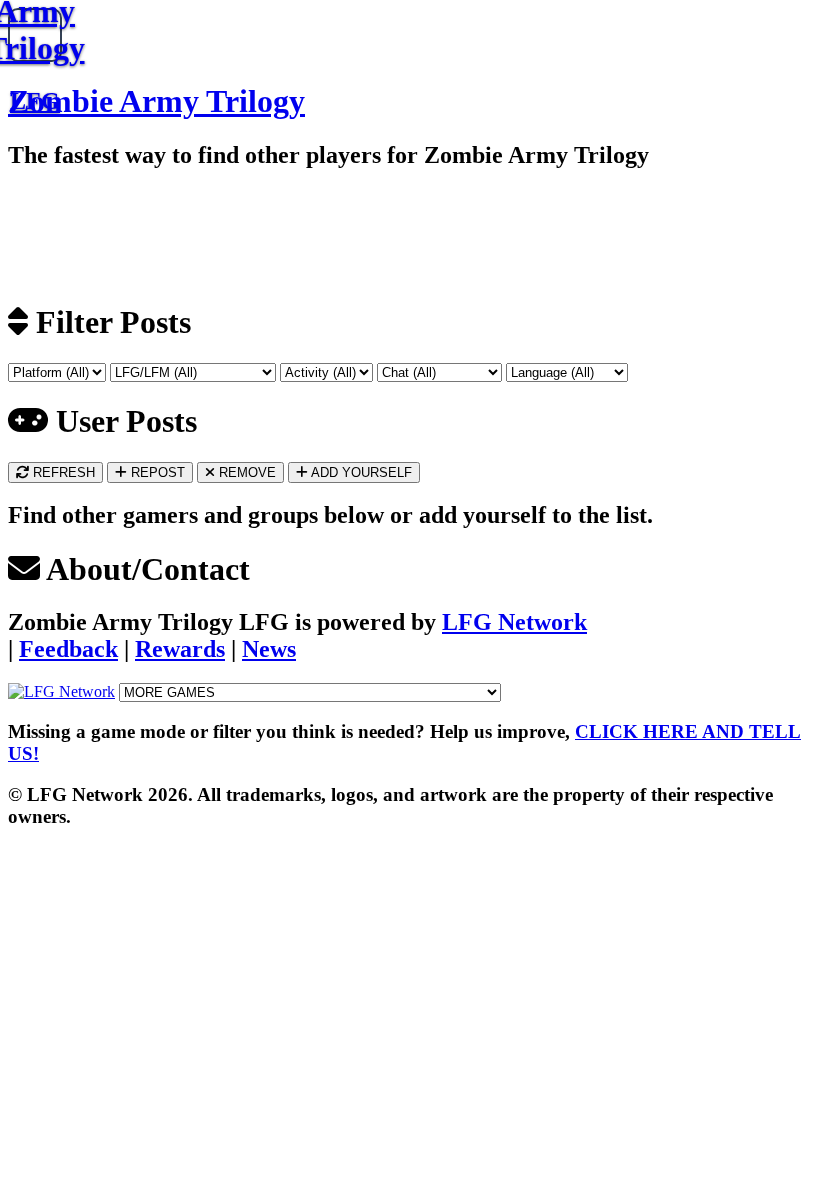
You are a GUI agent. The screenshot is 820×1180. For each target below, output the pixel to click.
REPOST (156, 472)
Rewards (180, 649)
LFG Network (514, 622)
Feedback (68, 649)
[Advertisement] (233, 234)
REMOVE (245, 472)
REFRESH (62, 472)
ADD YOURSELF (360, 472)
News (269, 649)
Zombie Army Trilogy (156, 101)
